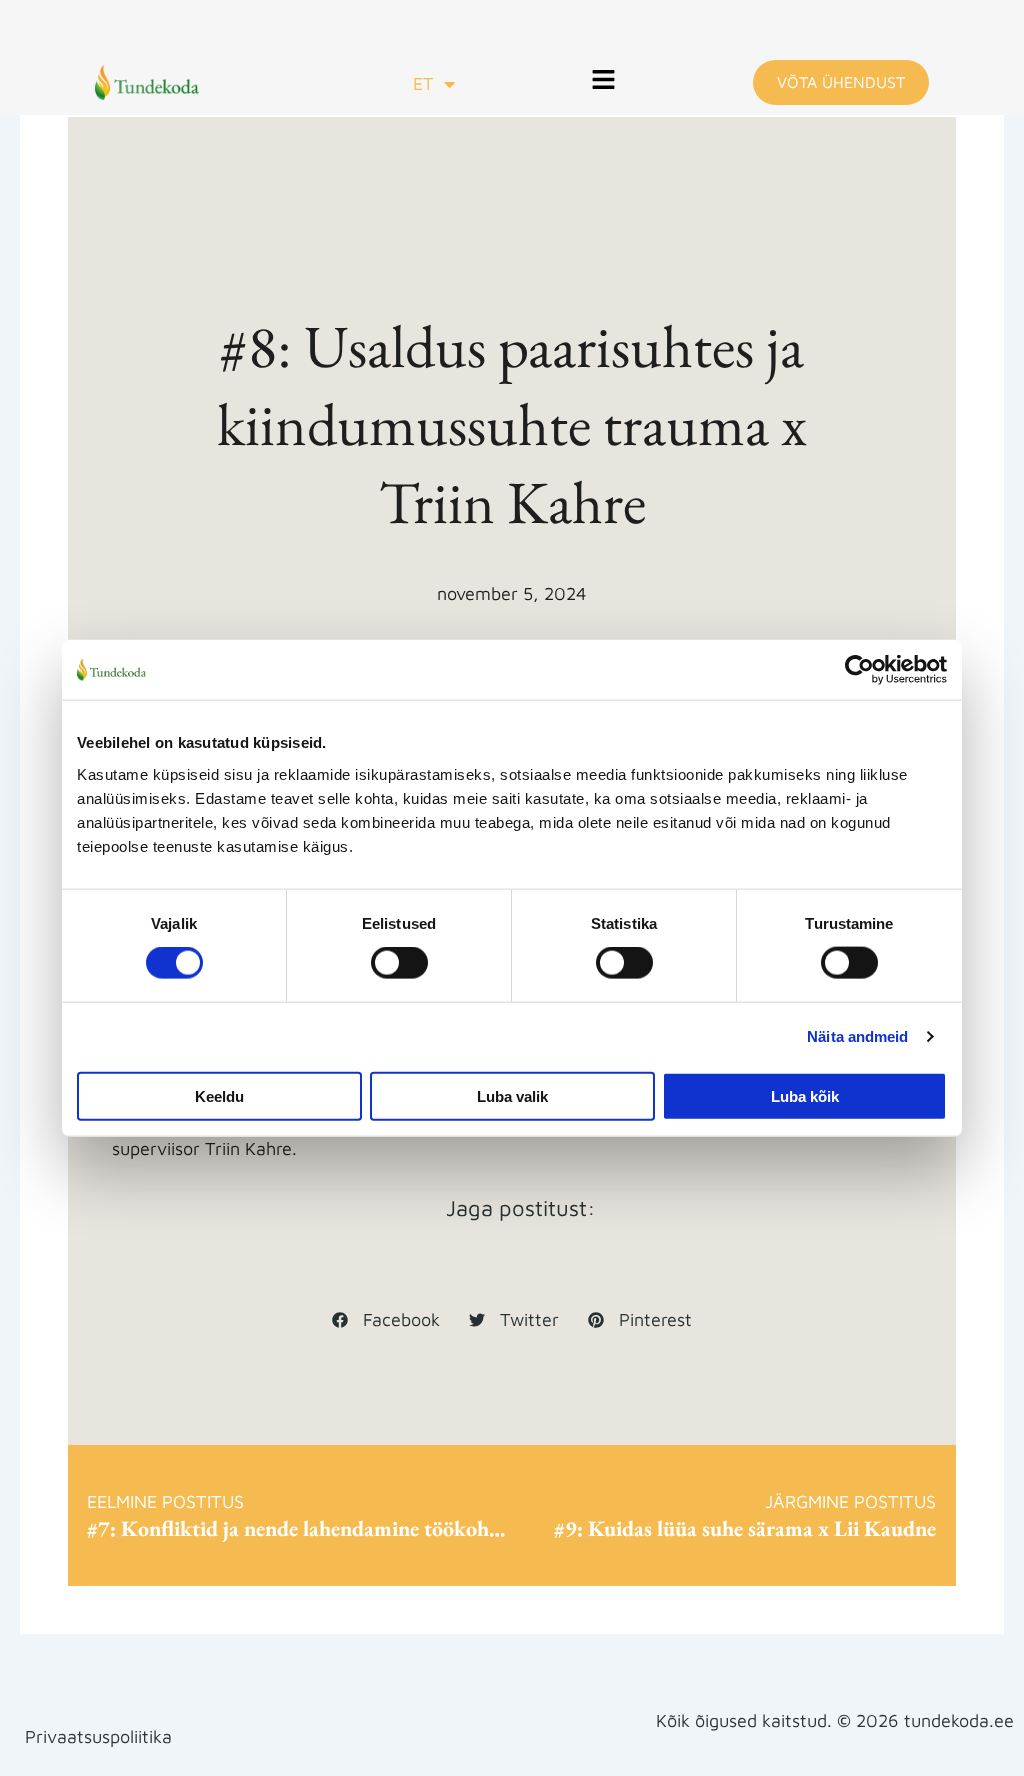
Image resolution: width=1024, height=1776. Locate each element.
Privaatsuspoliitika (98, 1736)
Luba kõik (805, 1095)
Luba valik (512, 1095)
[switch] (399, 963)
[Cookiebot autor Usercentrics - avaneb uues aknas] (859, 670)
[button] (604, 82)
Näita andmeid (857, 1036)
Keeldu (219, 1095)
